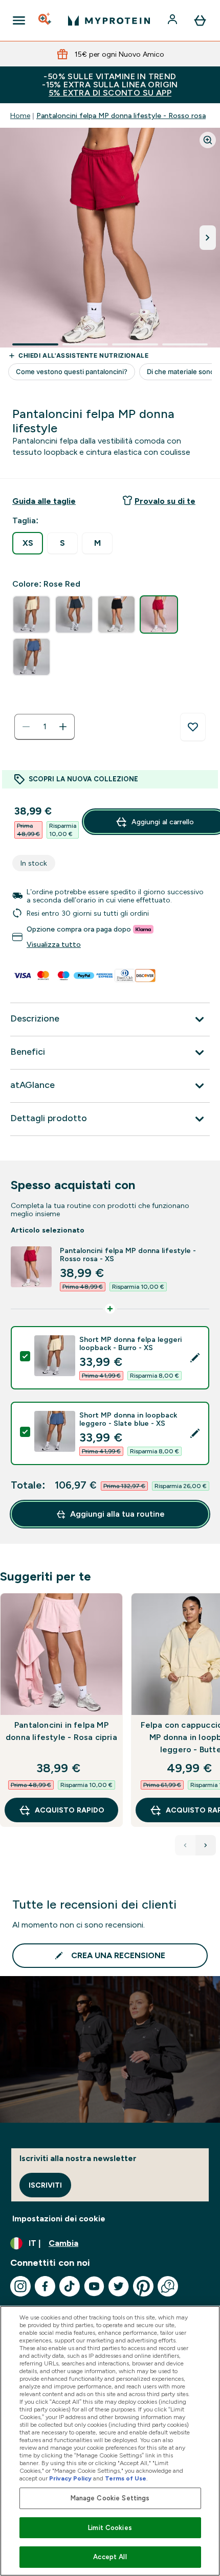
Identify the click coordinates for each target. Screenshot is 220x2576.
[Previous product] (185, 1845)
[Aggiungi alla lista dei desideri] (193, 727)
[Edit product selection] (195, 1358)
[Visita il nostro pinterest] (143, 2286)
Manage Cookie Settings (110, 2498)
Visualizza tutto (54, 944)
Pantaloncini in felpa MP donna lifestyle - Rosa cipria (61, 1731)
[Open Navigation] (19, 20)
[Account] (173, 20)
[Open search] (46, 20)
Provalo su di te (165, 501)
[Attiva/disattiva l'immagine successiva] (208, 238)
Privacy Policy (70, 2478)
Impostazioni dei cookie (59, 2219)
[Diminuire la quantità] (26, 727)
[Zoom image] (208, 140)
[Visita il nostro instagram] (20, 2286)
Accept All (110, 2557)
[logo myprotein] (109, 20)
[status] (45, 727)
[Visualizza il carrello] (200, 20)
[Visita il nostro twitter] (119, 2286)
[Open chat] (168, 2286)
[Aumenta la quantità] (63, 727)
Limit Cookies (110, 2528)
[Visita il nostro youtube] (94, 2286)
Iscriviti (45, 2185)
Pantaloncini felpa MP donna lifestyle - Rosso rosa (121, 115)
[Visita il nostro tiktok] (70, 2286)
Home (20, 115)
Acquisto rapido (70, 1810)
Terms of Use (126, 2478)
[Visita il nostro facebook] (45, 2286)
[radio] (28, 543)
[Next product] (206, 1845)
